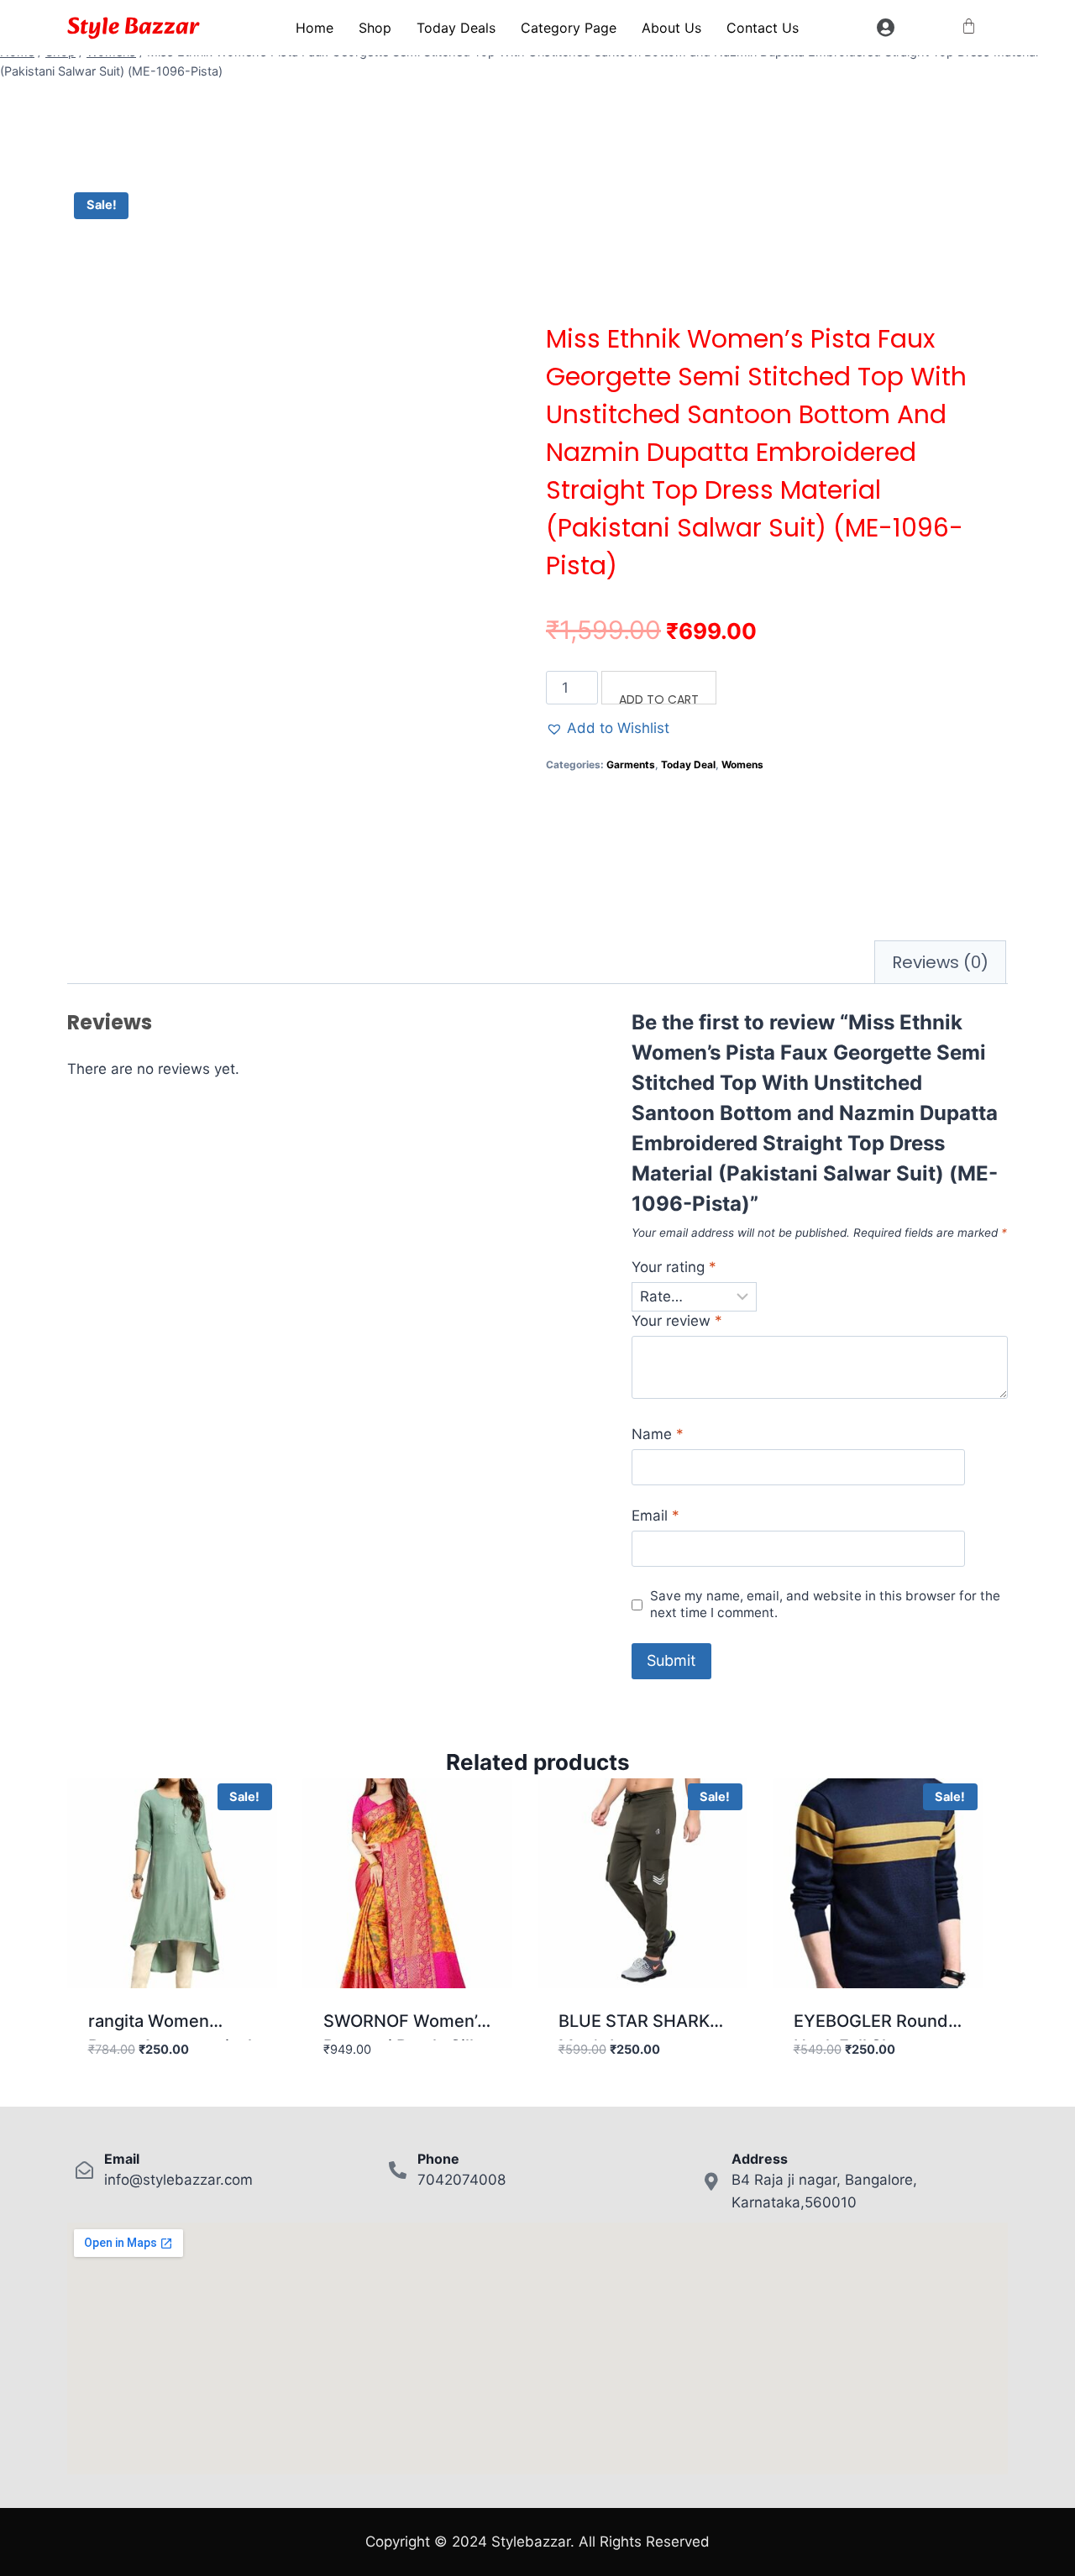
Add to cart (659, 698)
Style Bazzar (133, 27)
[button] (608, 728)
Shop (375, 28)
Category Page (569, 28)
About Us (671, 28)
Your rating (674, 1267)
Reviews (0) (940, 962)
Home (315, 28)
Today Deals (456, 28)
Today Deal (688, 764)
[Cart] (969, 26)
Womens (742, 764)
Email (655, 1516)
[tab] (940, 962)
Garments (631, 764)
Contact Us (763, 28)
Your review (677, 1321)
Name (658, 1434)
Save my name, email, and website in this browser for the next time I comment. (825, 1604)
